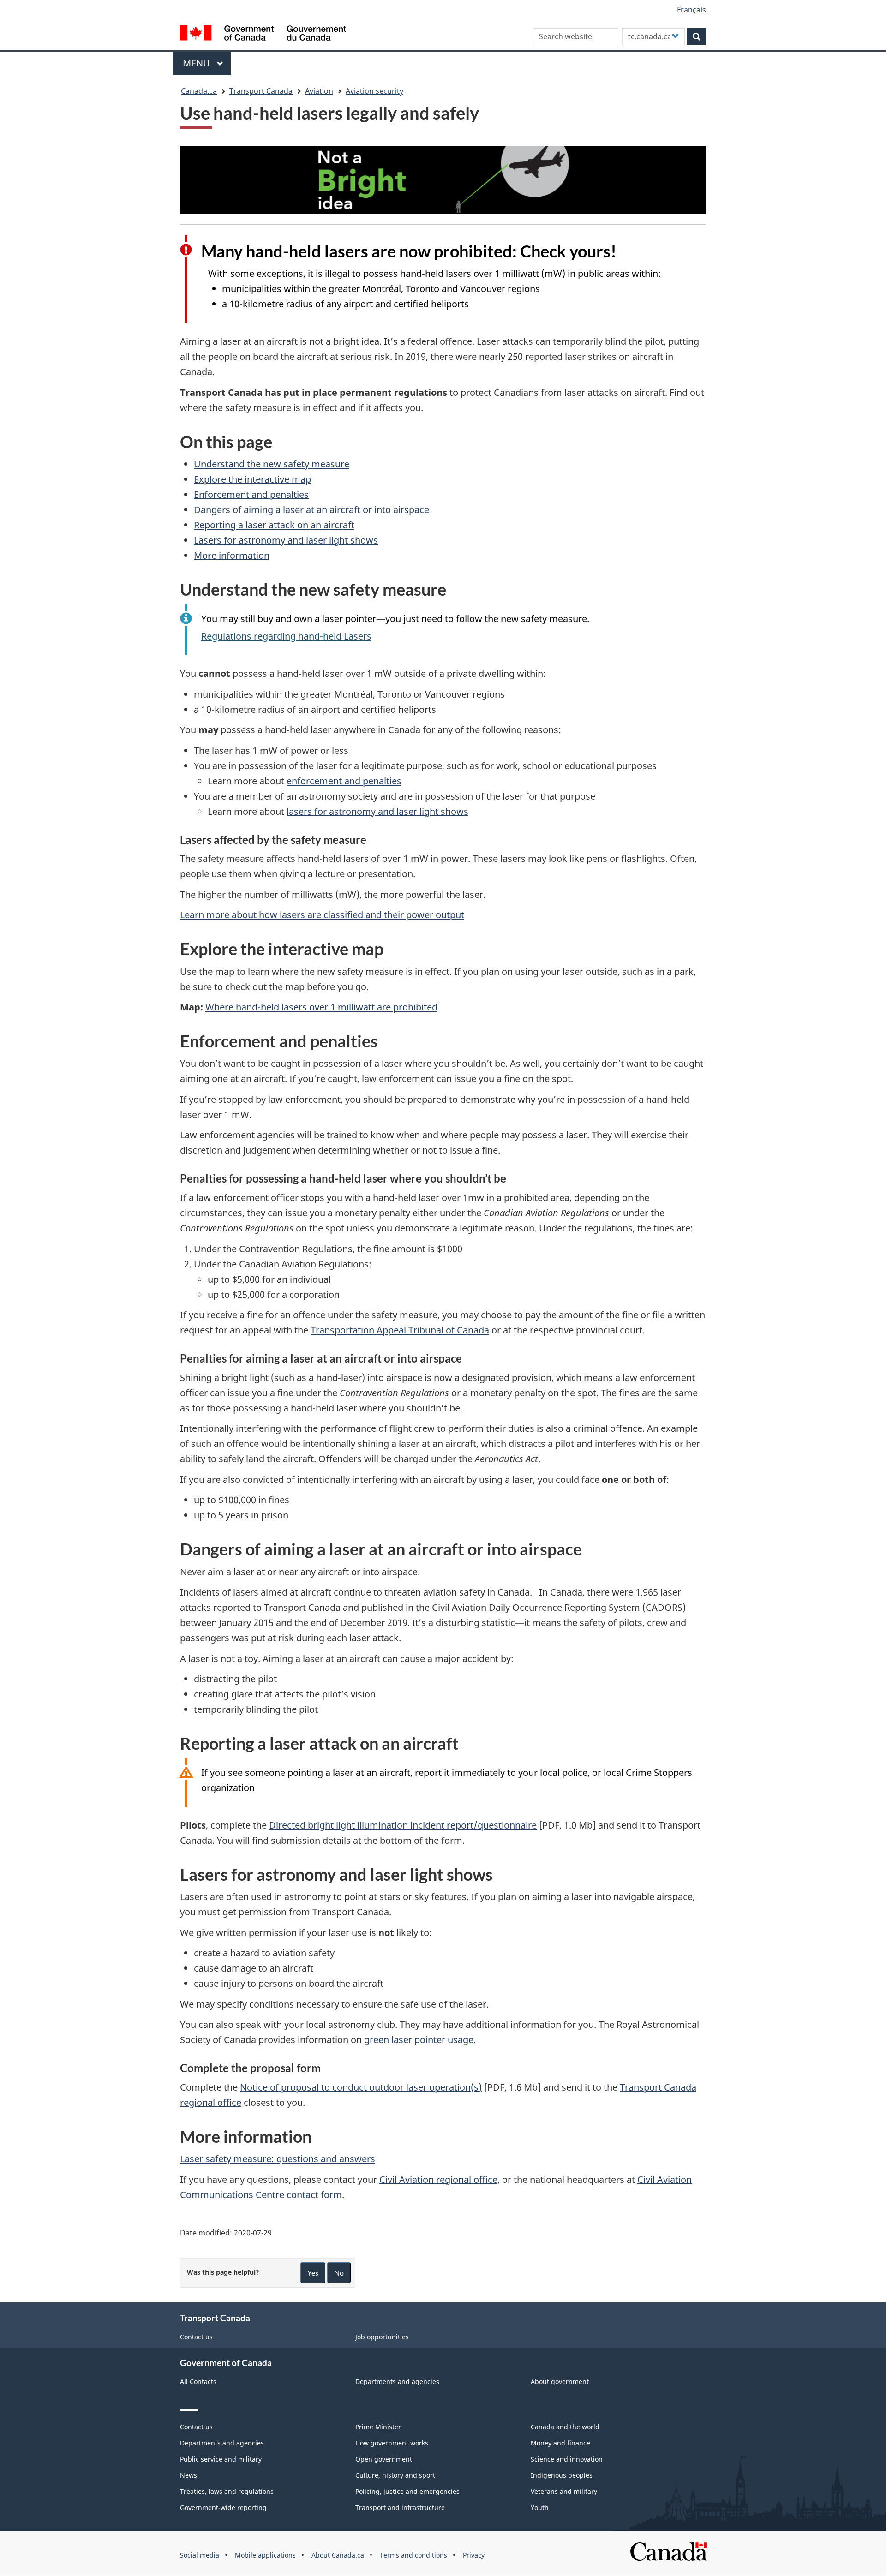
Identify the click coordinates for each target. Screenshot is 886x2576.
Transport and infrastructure (400, 2507)
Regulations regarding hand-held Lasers (286, 636)
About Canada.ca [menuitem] (338, 2555)
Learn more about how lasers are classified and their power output (322, 915)
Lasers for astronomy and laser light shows (286, 540)
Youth (540, 2507)
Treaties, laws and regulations (227, 2491)
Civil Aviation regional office (438, 2179)
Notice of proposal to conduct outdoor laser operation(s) (361, 2087)
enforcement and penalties (344, 781)
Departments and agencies (397, 2382)
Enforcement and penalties (251, 494)
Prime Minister (378, 2427)
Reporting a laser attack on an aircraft (274, 525)
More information (232, 555)
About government (560, 2382)
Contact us (196, 2337)
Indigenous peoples (562, 2475)
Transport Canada (261, 91)
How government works (392, 2443)
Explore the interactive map (252, 479)
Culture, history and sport (395, 2475)
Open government (384, 2459)
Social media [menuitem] (200, 2555)
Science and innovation (567, 2459)
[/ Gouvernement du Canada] (263, 34)
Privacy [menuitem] (474, 2555)
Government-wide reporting (223, 2507)
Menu (198, 63)
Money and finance (560, 2443)
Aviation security (374, 91)
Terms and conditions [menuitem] (413, 2555)
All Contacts (198, 2382)
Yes (313, 2273)
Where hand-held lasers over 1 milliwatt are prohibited (321, 1007)
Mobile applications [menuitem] (265, 2555)
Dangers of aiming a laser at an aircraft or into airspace (311, 510)
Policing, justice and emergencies (407, 2491)
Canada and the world (565, 2427)
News (189, 2475)
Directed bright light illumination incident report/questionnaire (403, 1825)
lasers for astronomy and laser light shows (377, 811)
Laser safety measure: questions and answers (278, 2159)
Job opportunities (382, 2337)
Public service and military (221, 2459)
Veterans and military (564, 2491)
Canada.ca (199, 91)
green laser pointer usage (419, 2040)
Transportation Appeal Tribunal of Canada (400, 1330)
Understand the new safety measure (272, 464)
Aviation (319, 91)
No (339, 2273)
